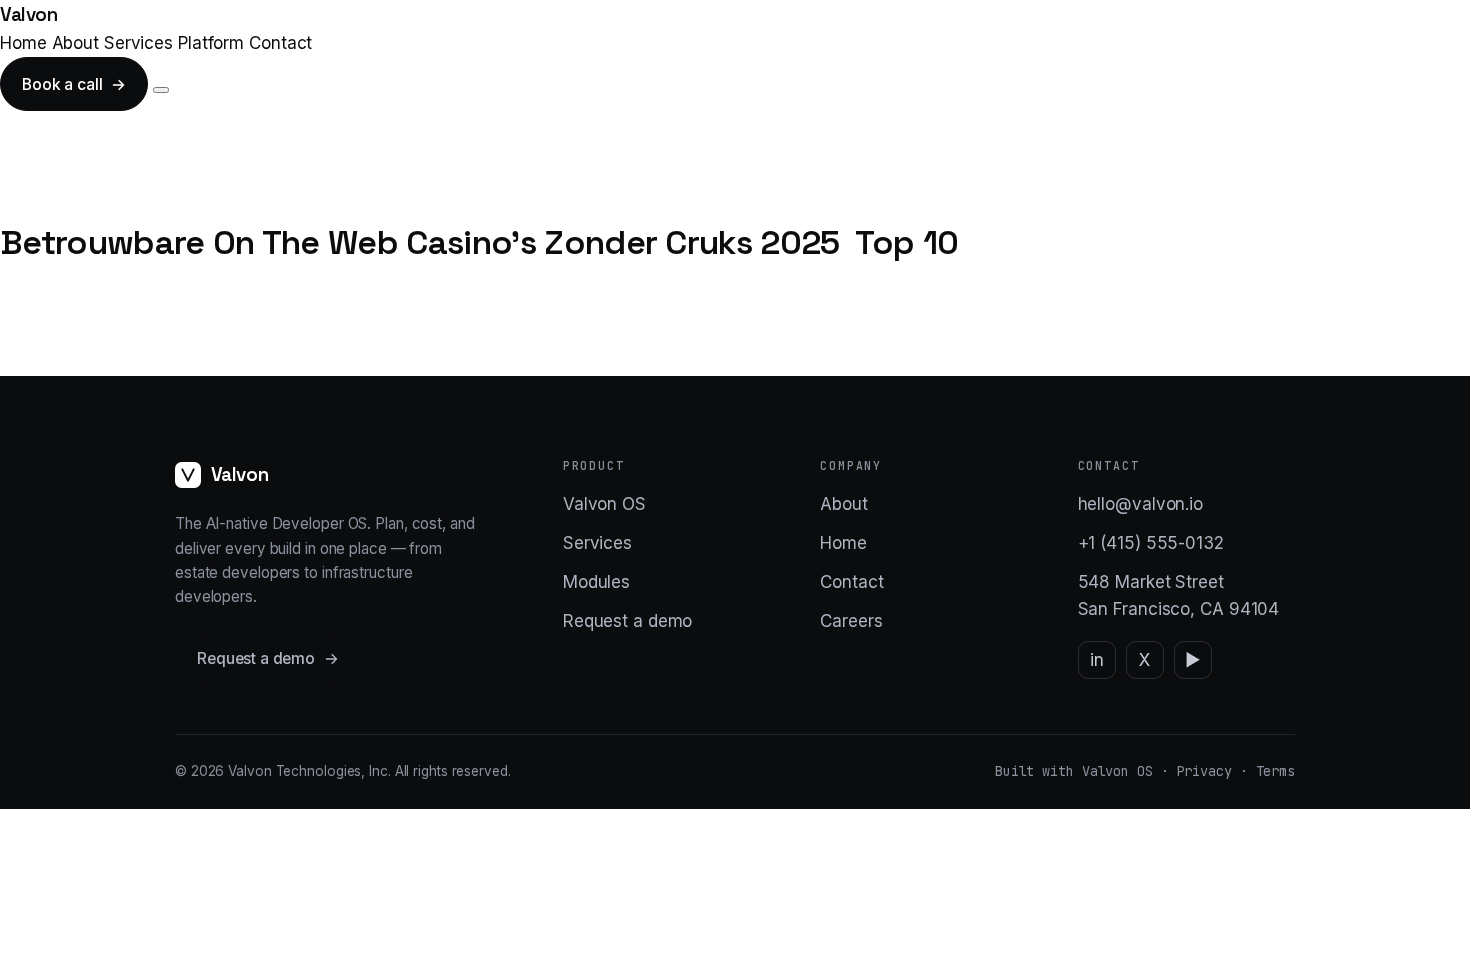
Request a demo (267, 658)
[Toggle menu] (161, 90)
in (1097, 660)
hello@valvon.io (1140, 504)
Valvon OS (604, 504)
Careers (851, 621)
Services (138, 43)
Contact (280, 43)
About (76, 43)
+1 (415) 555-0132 (1151, 543)
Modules (596, 582)
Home (23, 43)
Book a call (74, 84)
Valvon (29, 14)
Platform (211, 43)
